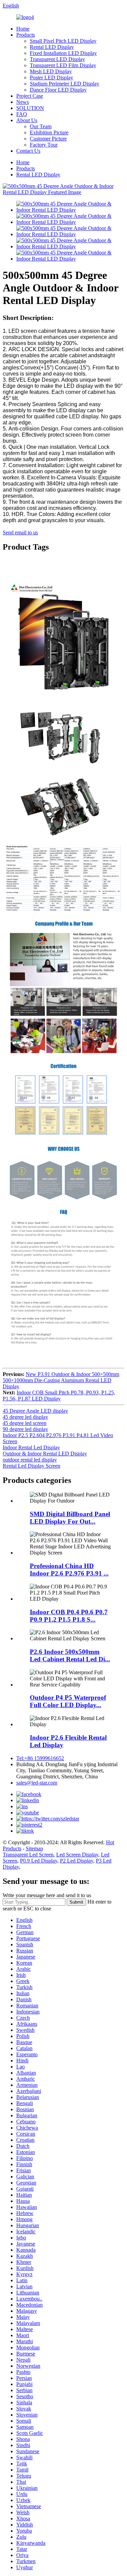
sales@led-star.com (37, 1783)
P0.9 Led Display (39, 1861)
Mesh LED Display (51, 71)
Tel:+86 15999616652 (40, 1758)
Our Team (41, 126)
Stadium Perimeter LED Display (65, 84)
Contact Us (28, 151)
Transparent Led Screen (28, 1855)
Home (23, 29)
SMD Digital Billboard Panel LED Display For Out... (70, 1518)
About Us (27, 120)
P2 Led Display (77, 1861)
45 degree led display (25, 1417)
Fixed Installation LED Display (63, 53)
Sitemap (34, 1848)
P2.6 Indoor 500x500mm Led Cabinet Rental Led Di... (70, 1655)
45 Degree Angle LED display (35, 1411)
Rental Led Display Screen (31, 1466)
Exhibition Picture (49, 132)
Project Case (30, 96)
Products (26, 35)
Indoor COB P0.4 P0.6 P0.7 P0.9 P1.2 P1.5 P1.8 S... (69, 1616)
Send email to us (20, 532)
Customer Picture (48, 139)
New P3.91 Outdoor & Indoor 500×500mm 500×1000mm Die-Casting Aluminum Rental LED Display (61, 1380)
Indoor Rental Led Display (31, 1447)
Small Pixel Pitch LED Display (63, 41)
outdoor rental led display (30, 1460)
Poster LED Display (51, 78)
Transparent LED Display (57, 59)
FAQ (22, 114)
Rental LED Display (52, 47)
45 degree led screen (25, 1423)
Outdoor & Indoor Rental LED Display (45, 1454)
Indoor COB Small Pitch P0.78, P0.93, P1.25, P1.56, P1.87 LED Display (59, 1396)
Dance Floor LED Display (58, 90)
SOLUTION (30, 108)
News (23, 102)
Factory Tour (44, 145)
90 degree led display (25, 1429)
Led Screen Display (77, 1855)
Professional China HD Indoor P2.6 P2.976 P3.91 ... (69, 1570)
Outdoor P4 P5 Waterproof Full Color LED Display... (68, 1701)
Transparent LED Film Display (63, 65)
